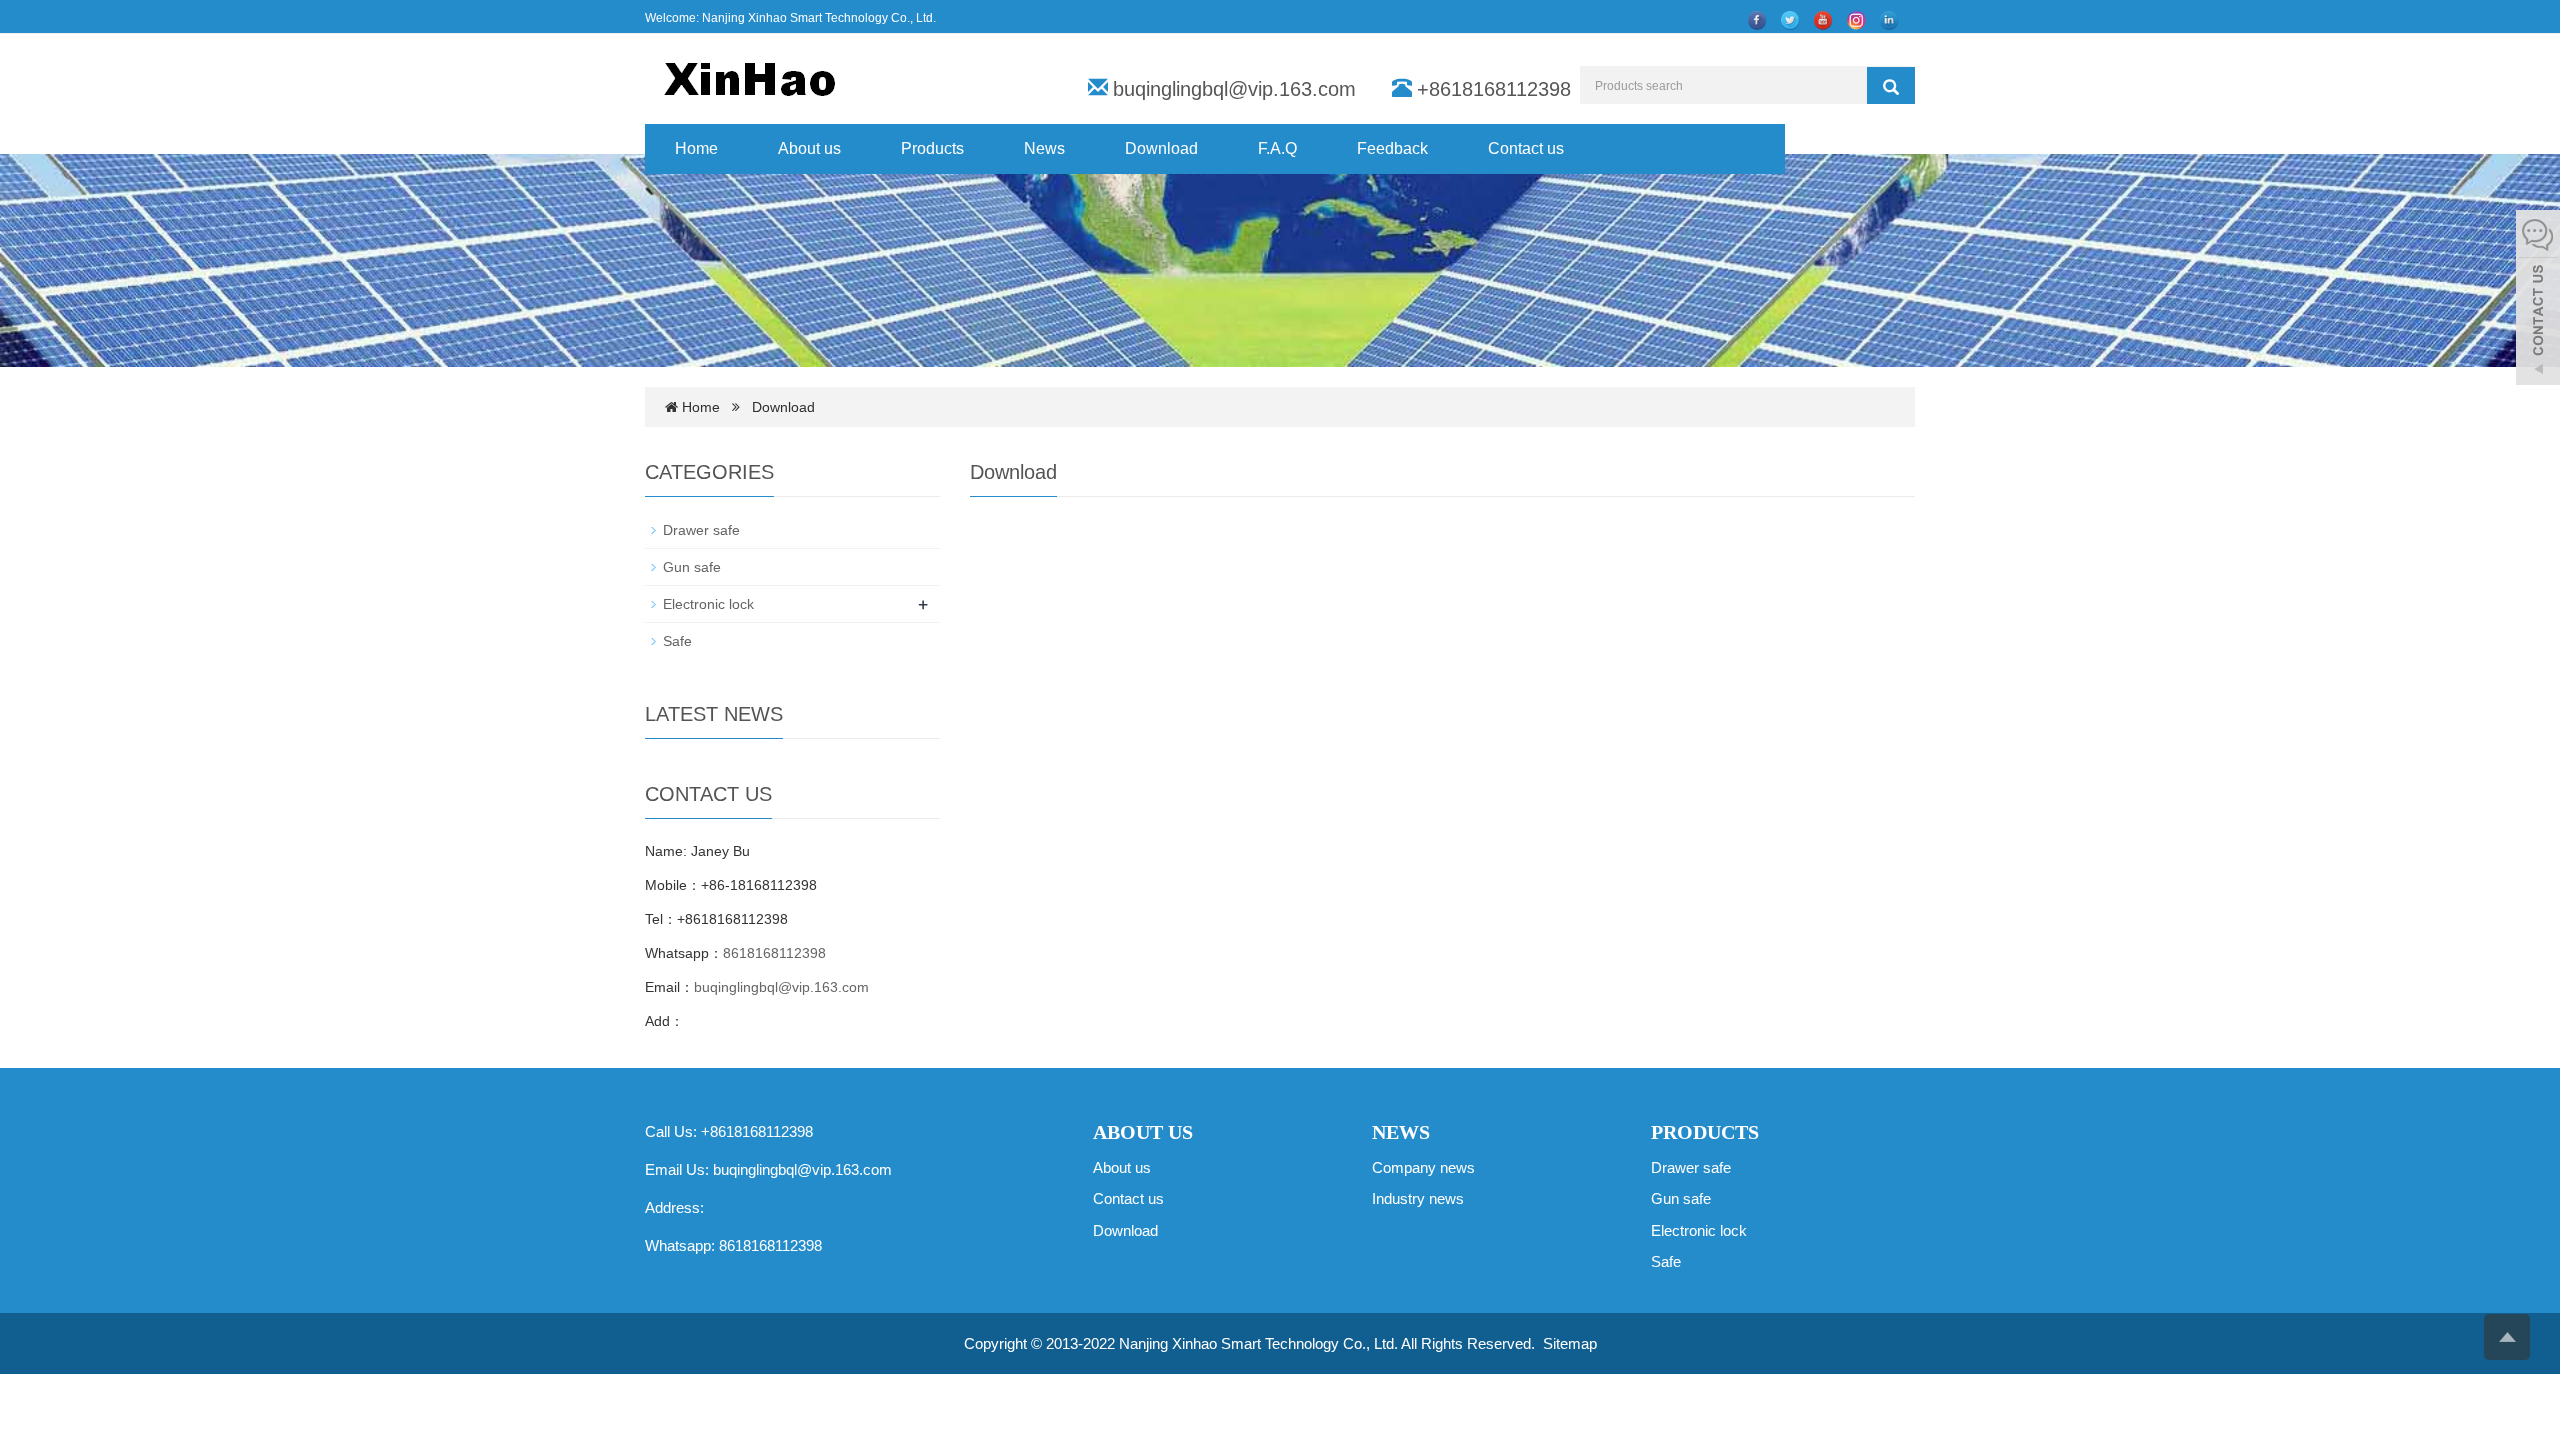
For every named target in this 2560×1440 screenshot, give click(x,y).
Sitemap (1570, 1343)
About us (809, 148)
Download (1161, 148)
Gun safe (692, 567)
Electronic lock (708, 604)
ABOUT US (1143, 1132)
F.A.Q (1277, 148)
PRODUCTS (1705, 1132)
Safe (677, 641)
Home (696, 148)
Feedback (1392, 148)
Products (932, 148)
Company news (1423, 1167)
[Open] (2538, 300)
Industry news (1418, 1198)
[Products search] (1891, 87)
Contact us (1526, 148)
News (1044, 148)
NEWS (1401, 1132)
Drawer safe (701, 530)
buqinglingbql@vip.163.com (1234, 89)
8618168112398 (774, 953)
